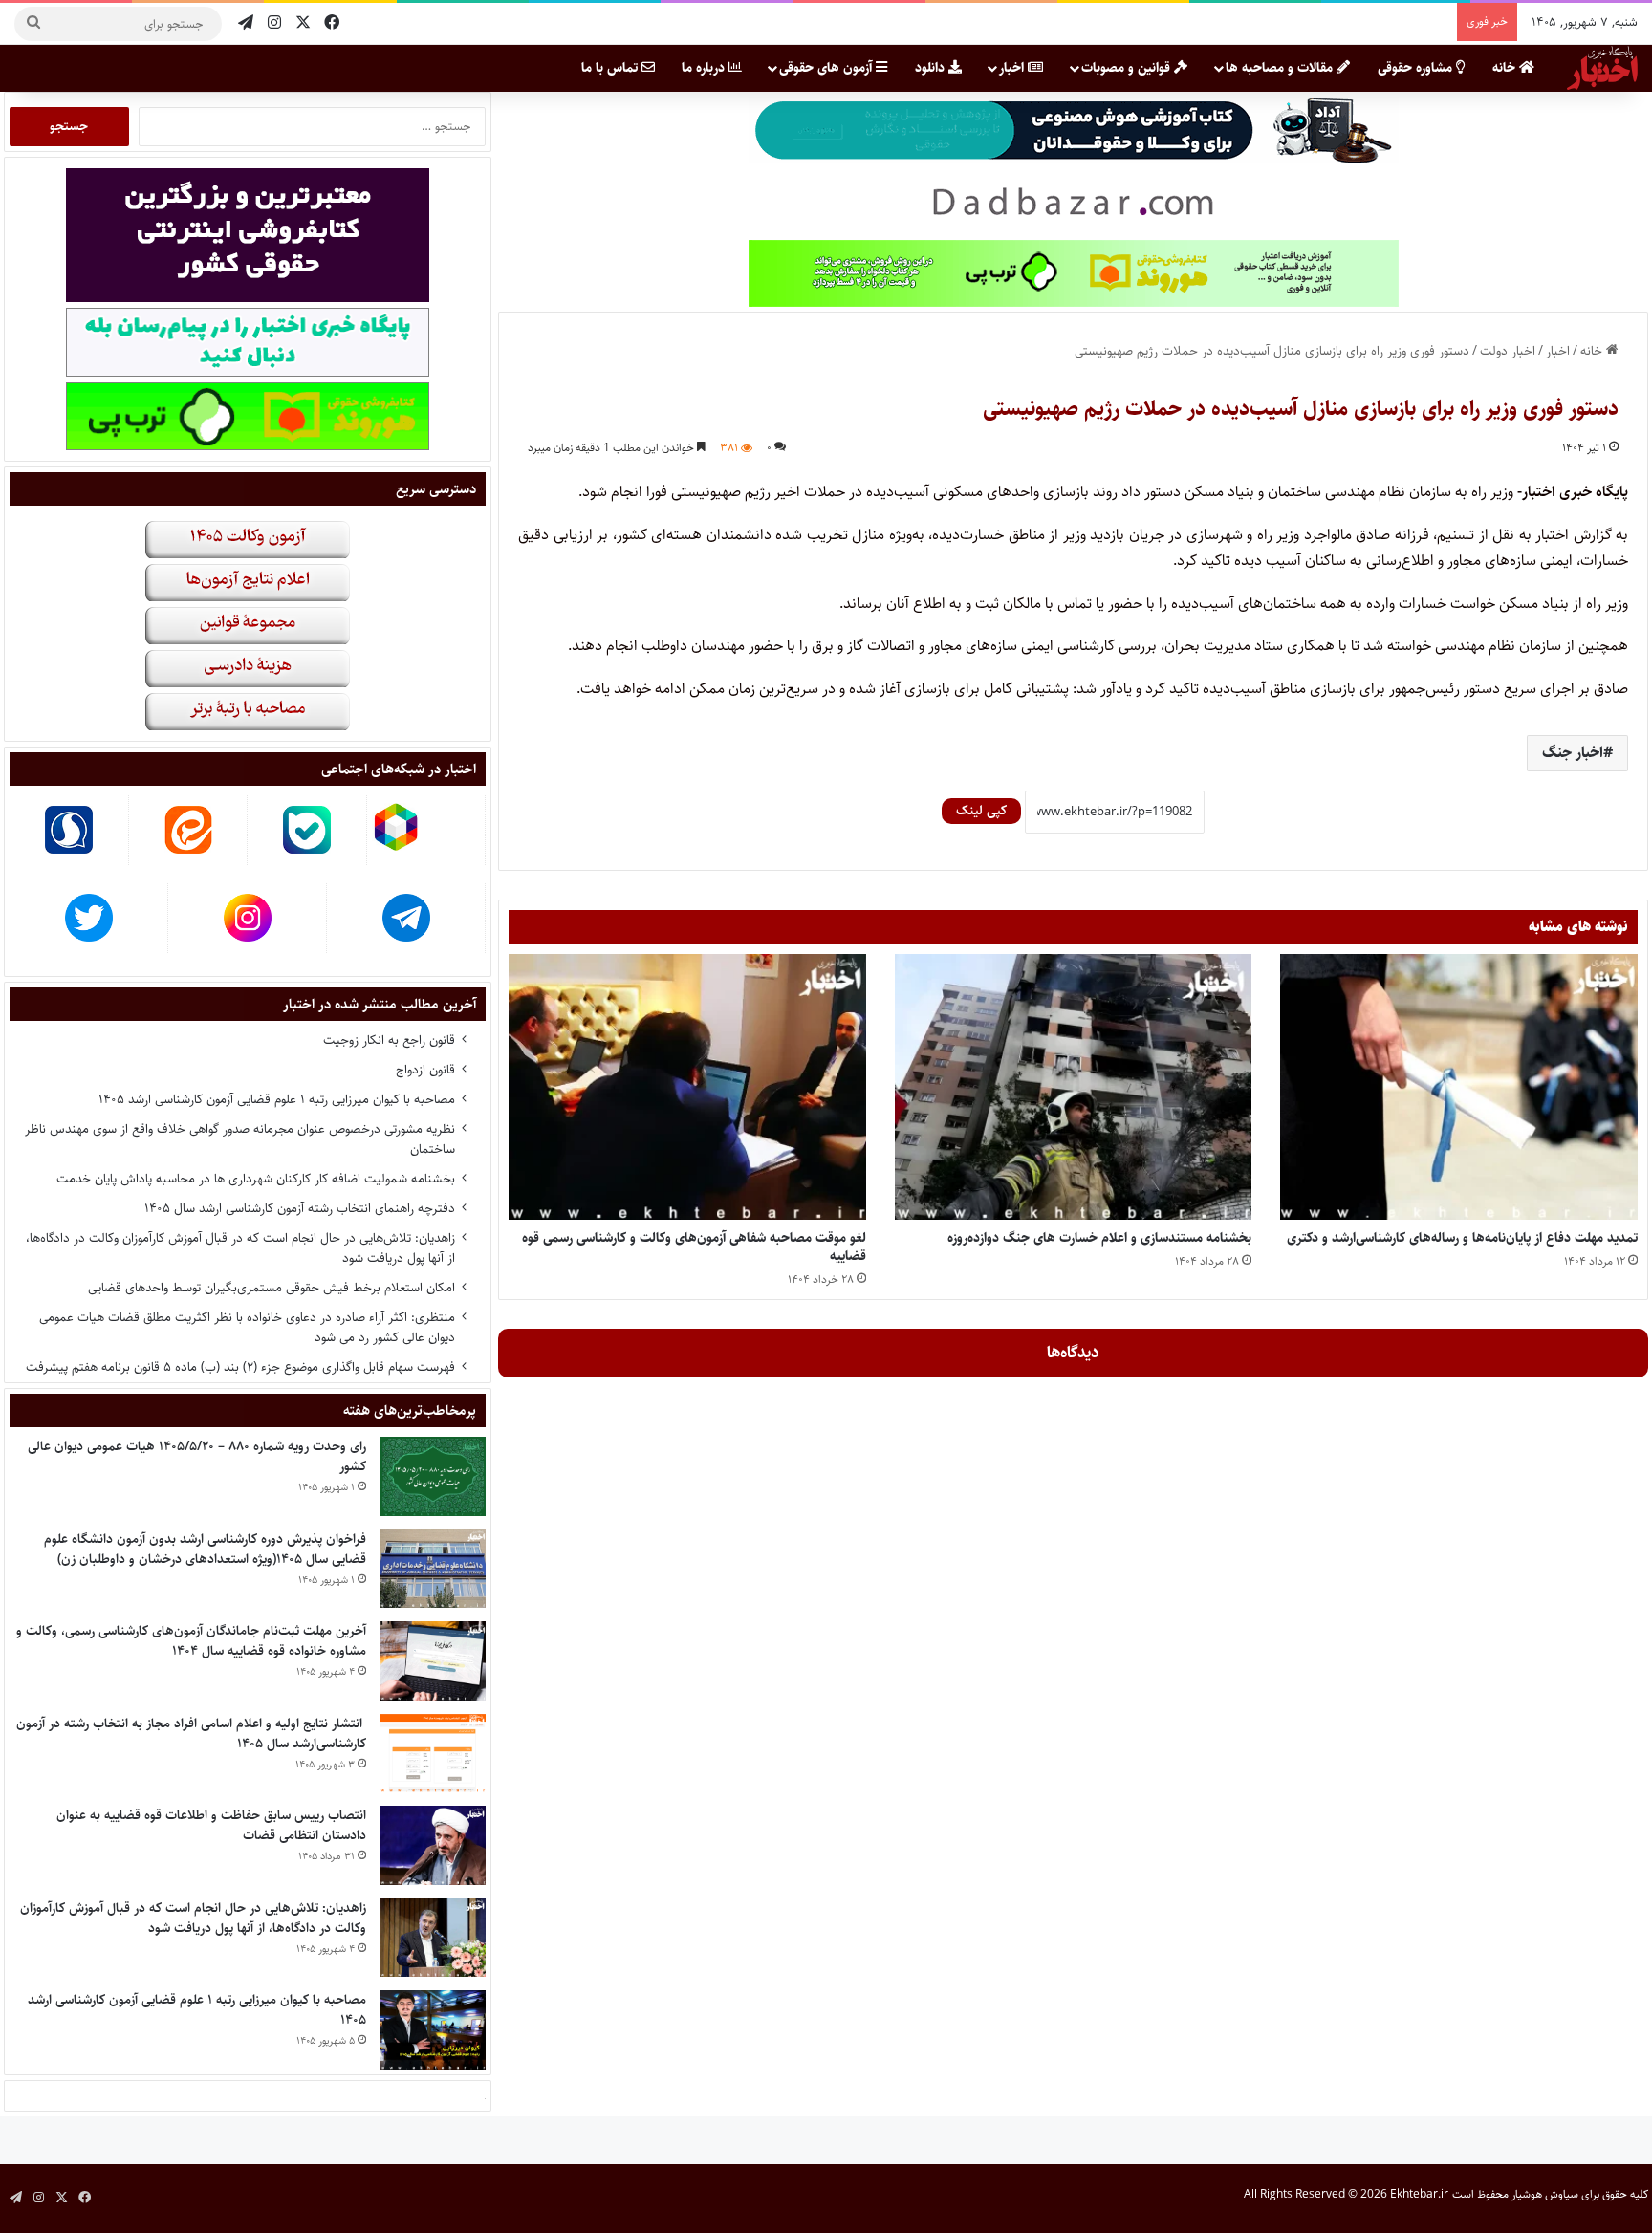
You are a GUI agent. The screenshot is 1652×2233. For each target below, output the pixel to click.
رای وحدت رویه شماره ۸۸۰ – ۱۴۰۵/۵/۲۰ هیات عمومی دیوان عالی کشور (197, 1456)
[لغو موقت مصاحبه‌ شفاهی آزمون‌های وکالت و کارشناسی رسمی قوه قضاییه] (687, 1086)
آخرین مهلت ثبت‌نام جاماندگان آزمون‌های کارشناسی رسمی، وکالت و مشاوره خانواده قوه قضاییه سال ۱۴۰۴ (191, 1641)
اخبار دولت (1508, 351)
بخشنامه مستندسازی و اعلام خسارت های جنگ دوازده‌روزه (1099, 1238)
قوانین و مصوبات (1128, 68)
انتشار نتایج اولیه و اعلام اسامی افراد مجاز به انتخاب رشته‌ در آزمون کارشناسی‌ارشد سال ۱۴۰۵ (191, 1734)
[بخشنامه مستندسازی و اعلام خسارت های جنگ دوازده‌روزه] (1074, 1086)
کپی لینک (981, 811)
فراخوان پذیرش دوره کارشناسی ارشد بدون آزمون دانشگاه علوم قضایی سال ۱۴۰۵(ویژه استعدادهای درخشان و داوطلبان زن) (205, 1549)
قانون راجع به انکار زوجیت (389, 1040)
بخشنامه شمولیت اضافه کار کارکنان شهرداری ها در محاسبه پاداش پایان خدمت (256, 1179)
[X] (303, 23)
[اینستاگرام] (274, 23)
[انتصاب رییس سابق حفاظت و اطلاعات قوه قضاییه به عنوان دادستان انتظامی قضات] (433, 1845)
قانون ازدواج (425, 1070)
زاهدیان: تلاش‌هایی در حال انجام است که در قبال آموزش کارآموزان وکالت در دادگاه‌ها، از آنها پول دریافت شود (240, 1248)
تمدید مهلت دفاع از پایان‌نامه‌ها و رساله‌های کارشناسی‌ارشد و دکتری (1462, 1238)
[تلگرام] (246, 23)
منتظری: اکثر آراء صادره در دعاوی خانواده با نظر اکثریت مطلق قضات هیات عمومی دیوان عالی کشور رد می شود (247, 1327)
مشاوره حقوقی (1417, 68)
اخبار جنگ (1573, 753)
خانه (1506, 68)
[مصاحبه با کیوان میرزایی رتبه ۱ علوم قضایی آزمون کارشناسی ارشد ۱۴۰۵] (433, 2030)
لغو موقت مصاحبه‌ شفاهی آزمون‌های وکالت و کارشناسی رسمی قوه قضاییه (694, 1247)
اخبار (1013, 68)
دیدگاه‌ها (1073, 1353)
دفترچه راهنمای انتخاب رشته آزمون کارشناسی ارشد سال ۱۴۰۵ (300, 1208)
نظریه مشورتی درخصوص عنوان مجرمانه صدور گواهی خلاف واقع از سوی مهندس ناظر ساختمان (240, 1139)
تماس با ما (611, 68)
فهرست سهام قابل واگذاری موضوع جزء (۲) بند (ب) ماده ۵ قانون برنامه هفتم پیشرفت (240, 1367)
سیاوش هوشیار (1545, 2194)
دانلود (932, 68)
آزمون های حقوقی (827, 68)
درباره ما (705, 68)
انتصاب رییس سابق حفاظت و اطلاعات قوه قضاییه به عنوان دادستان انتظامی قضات (211, 1825)
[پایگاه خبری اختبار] (1602, 68)
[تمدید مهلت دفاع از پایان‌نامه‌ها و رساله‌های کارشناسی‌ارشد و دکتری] (1459, 1086)
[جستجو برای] (33, 24)
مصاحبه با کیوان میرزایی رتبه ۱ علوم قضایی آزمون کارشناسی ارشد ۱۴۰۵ (277, 1099)
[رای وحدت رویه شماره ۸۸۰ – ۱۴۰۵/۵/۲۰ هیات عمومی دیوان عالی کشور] (433, 1476)
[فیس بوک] (332, 23)
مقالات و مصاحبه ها (1281, 68)
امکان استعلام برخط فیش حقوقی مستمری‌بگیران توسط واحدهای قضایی (272, 1288)
